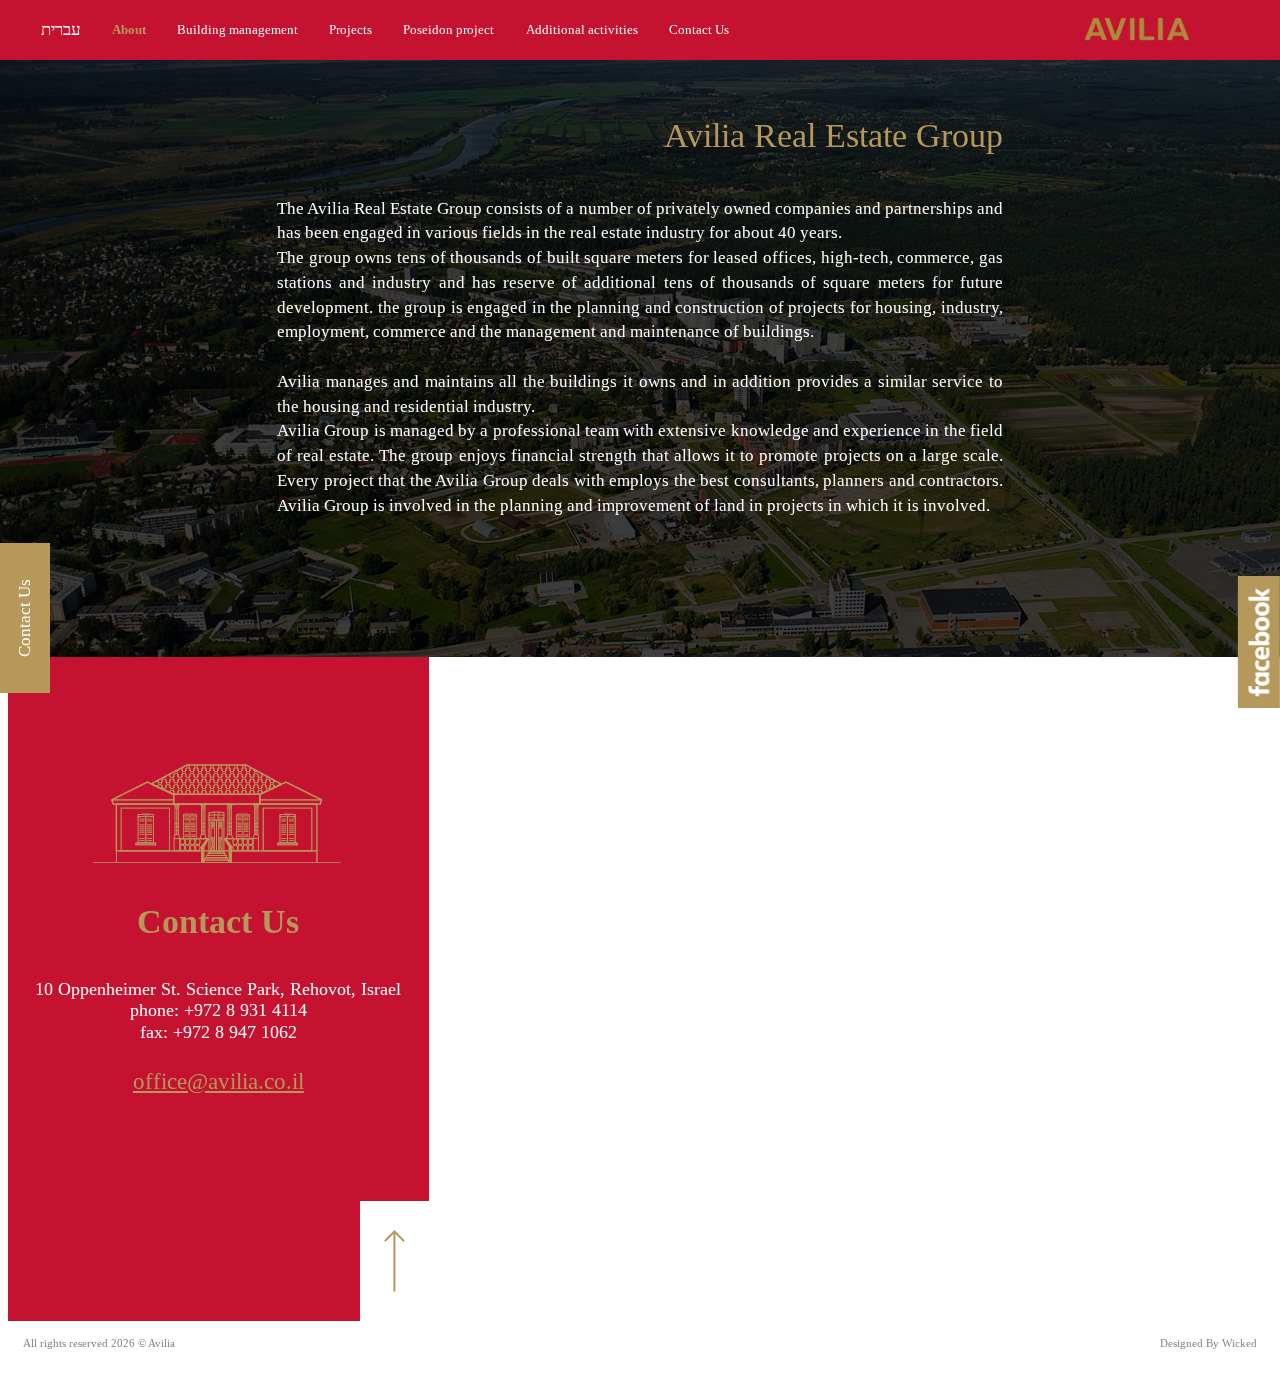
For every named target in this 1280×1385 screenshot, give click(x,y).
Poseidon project (448, 29)
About (129, 29)
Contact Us (699, 29)
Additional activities (582, 29)
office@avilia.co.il (218, 1081)
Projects (350, 29)
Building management (237, 29)
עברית (61, 29)
